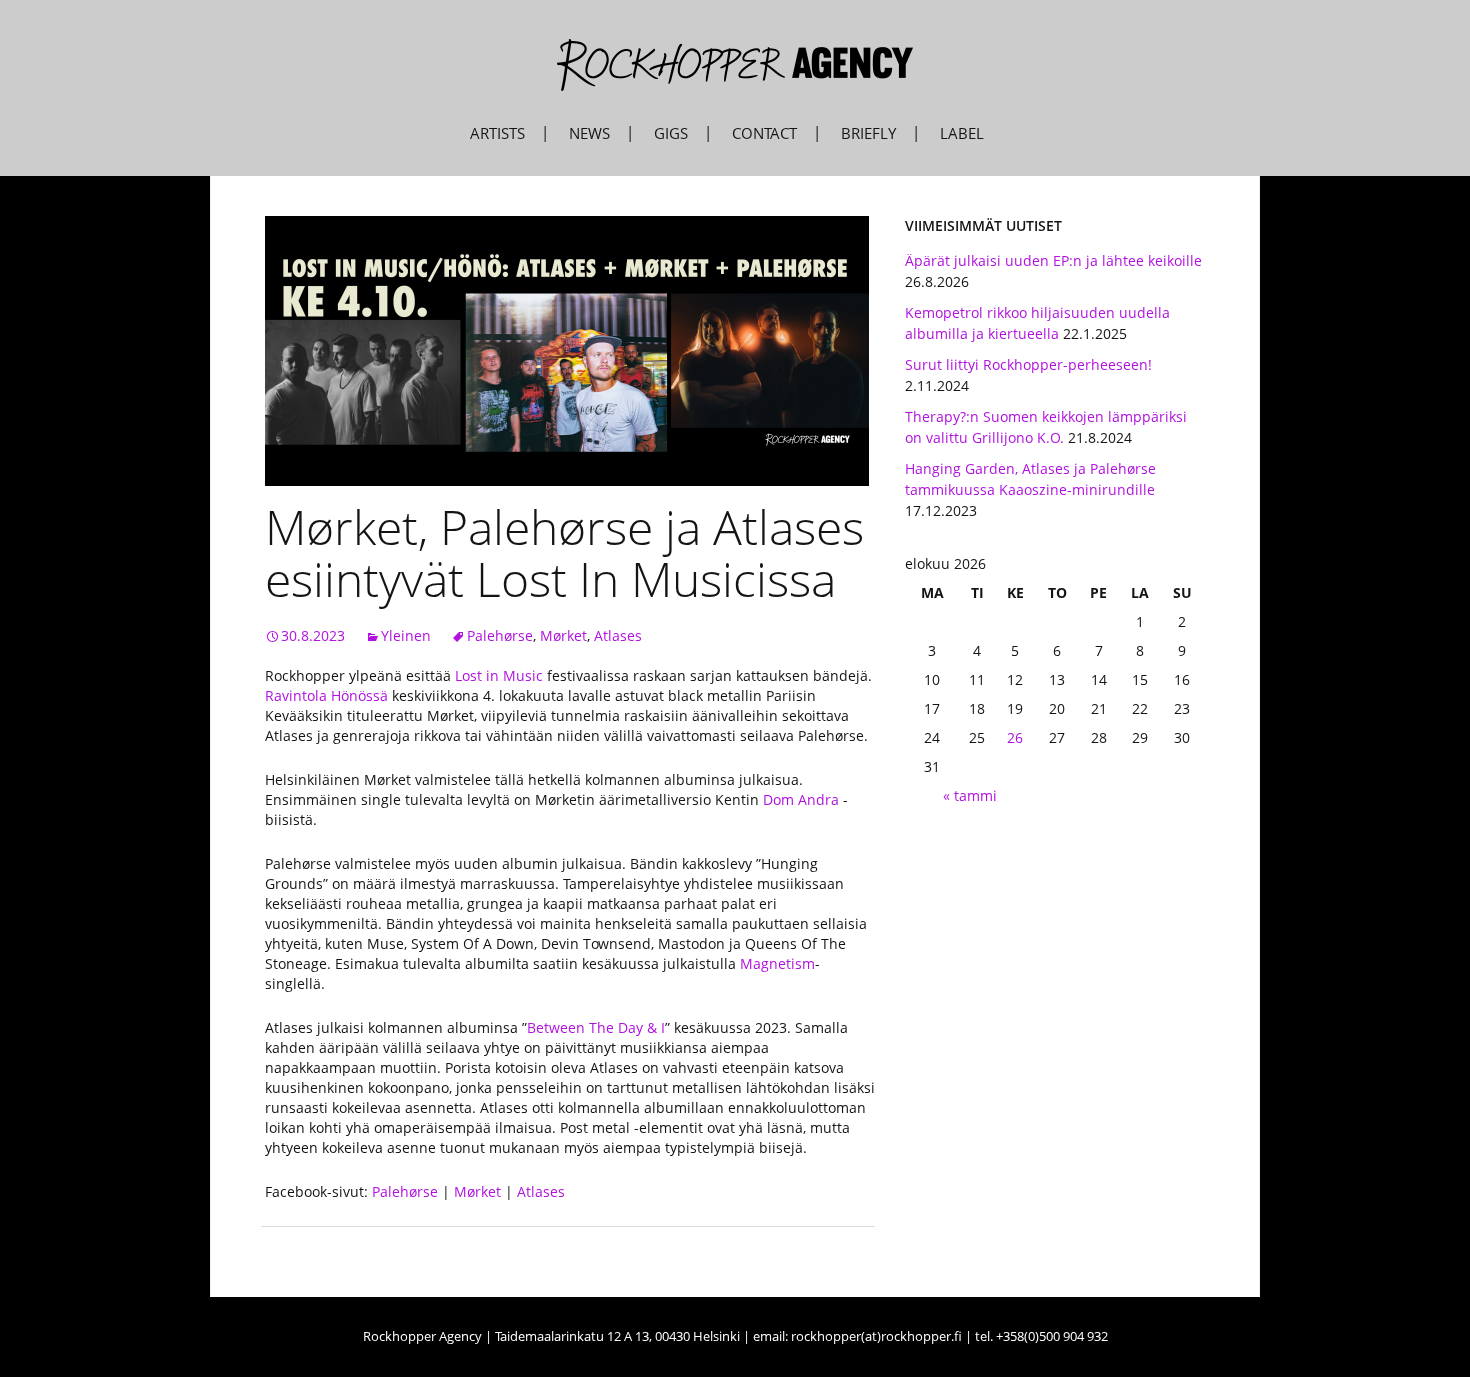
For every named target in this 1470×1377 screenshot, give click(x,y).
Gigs (671, 133)
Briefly (868, 133)
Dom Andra (801, 799)
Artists (497, 133)
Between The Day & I (596, 1027)
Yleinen (406, 635)
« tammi (970, 795)
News (589, 133)
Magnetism (777, 963)
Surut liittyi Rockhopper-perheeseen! (1028, 364)
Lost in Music (501, 675)
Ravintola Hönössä (326, 695)
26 (1015, 737)
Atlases (618, 635)
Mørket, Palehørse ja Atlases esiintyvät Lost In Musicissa (564, 552)
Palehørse (500, 635)
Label (962, 133)
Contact (764, 133)
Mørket (563, 635)
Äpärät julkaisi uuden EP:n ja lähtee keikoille (1053, 260)
